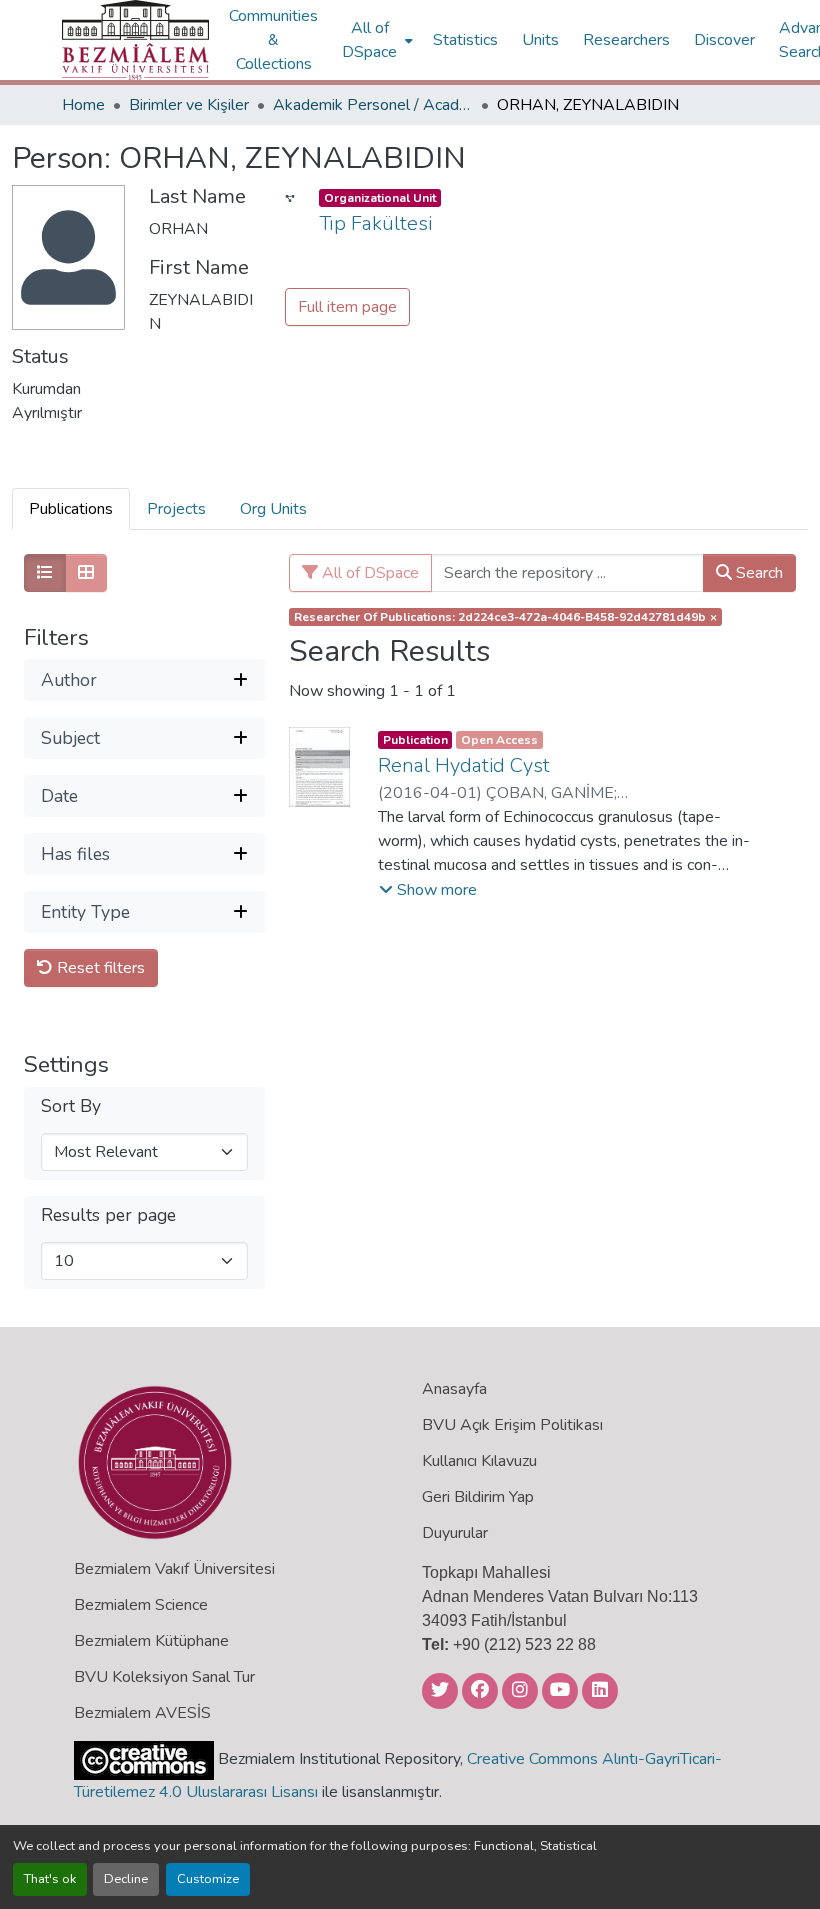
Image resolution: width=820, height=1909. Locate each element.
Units (540, 40)
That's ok (50, 1879)
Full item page (347, 307)
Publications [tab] (71, 509)
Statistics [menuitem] (465, 40)
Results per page (108, 1215)
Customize (208, 1879)
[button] (135, 40)
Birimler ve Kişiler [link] (189, 105)
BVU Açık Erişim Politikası (512, 1425)
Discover (724, 40)
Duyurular (455, 1533)
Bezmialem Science (141, 1605)
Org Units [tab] (273, 509)
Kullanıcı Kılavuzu (479, 1461)
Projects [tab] (176, 509)
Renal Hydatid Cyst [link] (464, 765)
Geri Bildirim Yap (478, 1497)
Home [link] (83, 105)
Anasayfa (454, 1389)
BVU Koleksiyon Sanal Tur (164, 1677)
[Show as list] (45, 573)
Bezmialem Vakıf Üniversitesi (174, 1569)
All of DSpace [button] (369, 40)
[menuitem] (375, 40)
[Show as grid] (86, 573)
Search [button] (757, 573)
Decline (126, 1879)
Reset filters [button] (99, 968)
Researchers (626, 40)
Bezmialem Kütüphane (151, 1641)
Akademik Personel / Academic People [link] (373, 105)
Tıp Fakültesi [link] (375, 223)
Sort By (71, 1106)
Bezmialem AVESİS (142, 1713)
